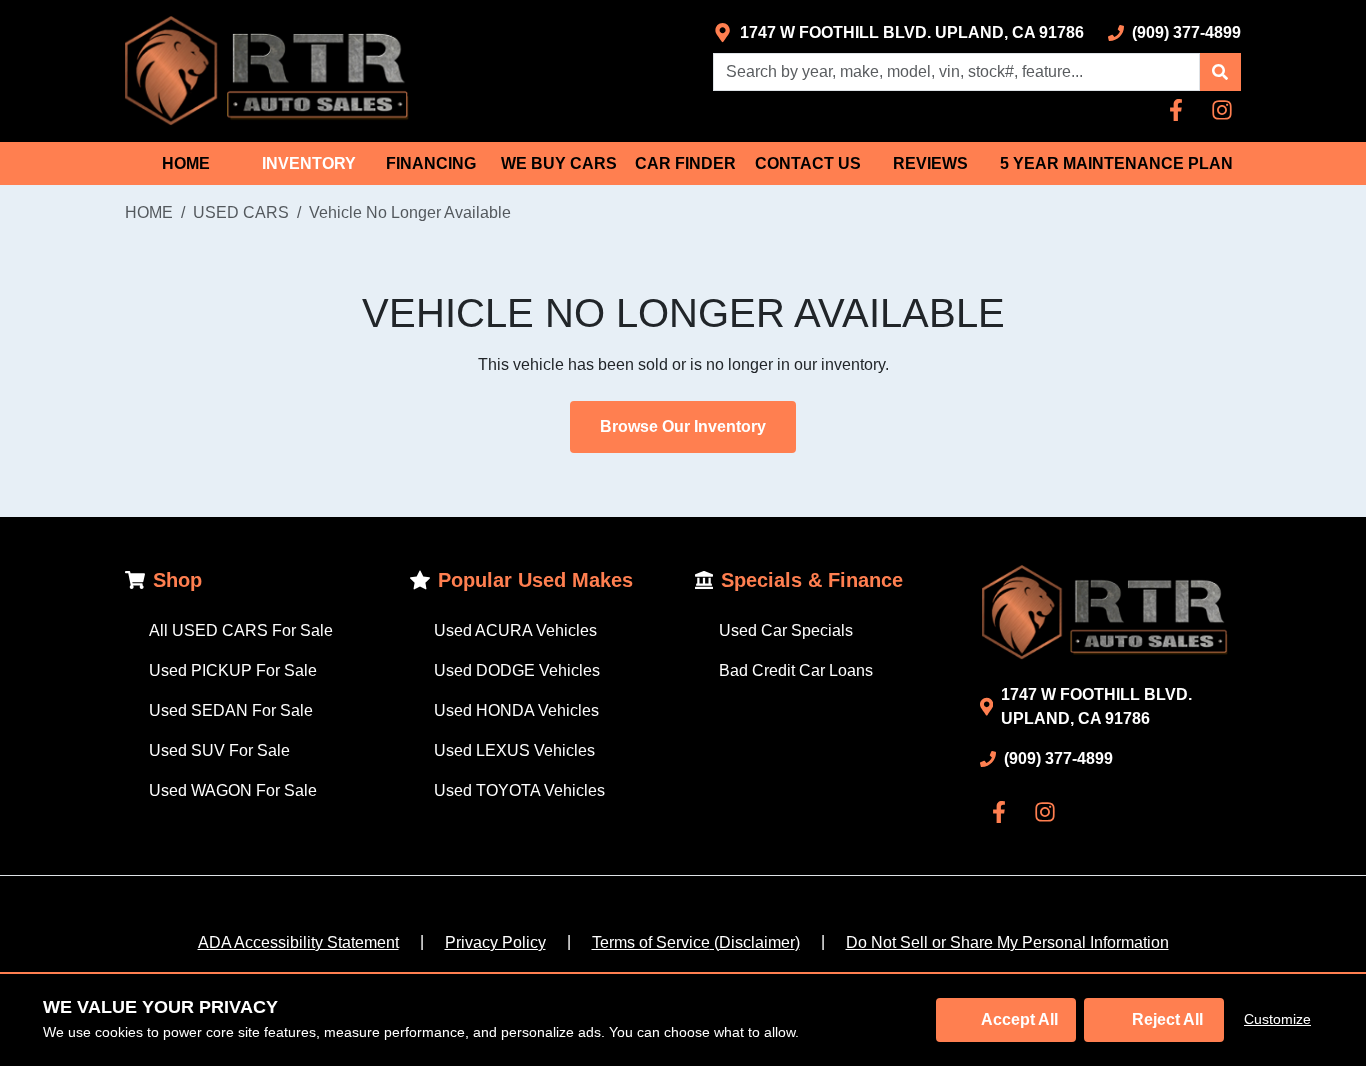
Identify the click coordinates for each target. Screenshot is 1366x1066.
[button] (1220, 72)
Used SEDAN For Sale (231, 710)
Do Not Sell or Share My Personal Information (1007, 942)
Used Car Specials (786, 630)
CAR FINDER (685, 163)
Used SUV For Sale (219, 750)
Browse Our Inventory (683, 426)
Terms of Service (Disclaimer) (696, 942)
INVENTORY (309, 163)
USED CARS (241, 212)
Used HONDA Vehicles (516, 710)
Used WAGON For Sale (233, 790)
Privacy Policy (495, 942)
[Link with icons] (1180, 110)
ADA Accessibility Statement (298, 942)
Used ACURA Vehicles (515, 630)
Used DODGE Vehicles (517, 670)
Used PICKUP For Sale (233, 670)
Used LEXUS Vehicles (514, 750)
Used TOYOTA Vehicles (519, 790)
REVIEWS (930, 163)
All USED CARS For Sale (241, 630)
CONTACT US (808, 163)
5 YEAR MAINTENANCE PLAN (1116, 163)
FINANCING (431, 163)
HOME (186, 163)
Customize (1277, 1019)
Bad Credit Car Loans (796, 670)
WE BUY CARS (559, 163)
